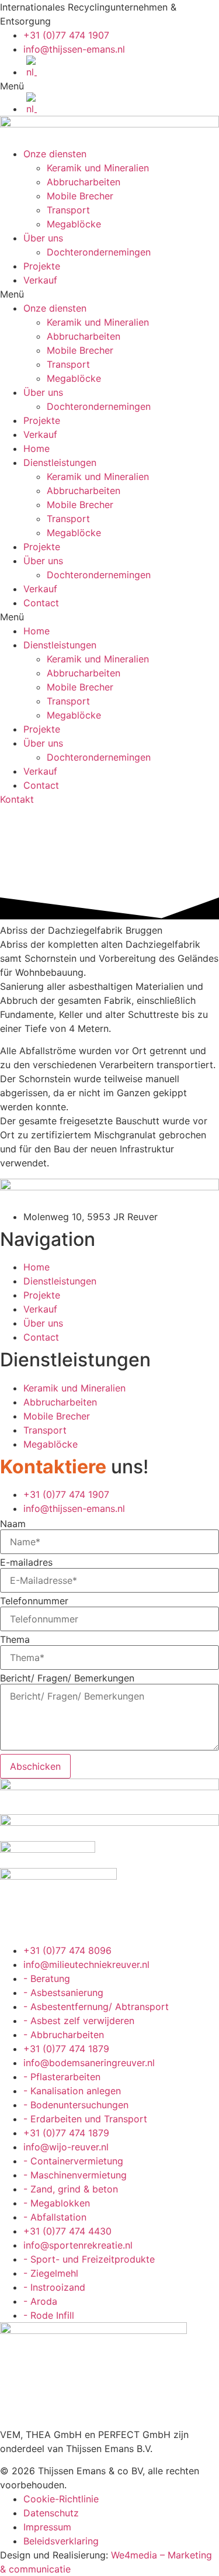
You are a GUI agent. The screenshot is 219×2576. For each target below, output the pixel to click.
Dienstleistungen (60, 462)
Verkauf (40, 280)
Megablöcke (74, 224)
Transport (68, 210)
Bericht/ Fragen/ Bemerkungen (67, 1678)
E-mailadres (26, 1562)
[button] (109, 86)
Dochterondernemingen (99, 252)
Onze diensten (55, 154)
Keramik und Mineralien (98, 168)
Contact (41, 603)
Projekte (42, 266)
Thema (15, 1639)
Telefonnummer (34, 1601)
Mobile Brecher (80, 196)
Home (36, 448)
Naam (13, 1524)
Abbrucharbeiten (84, 182)
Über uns (43, 238)
